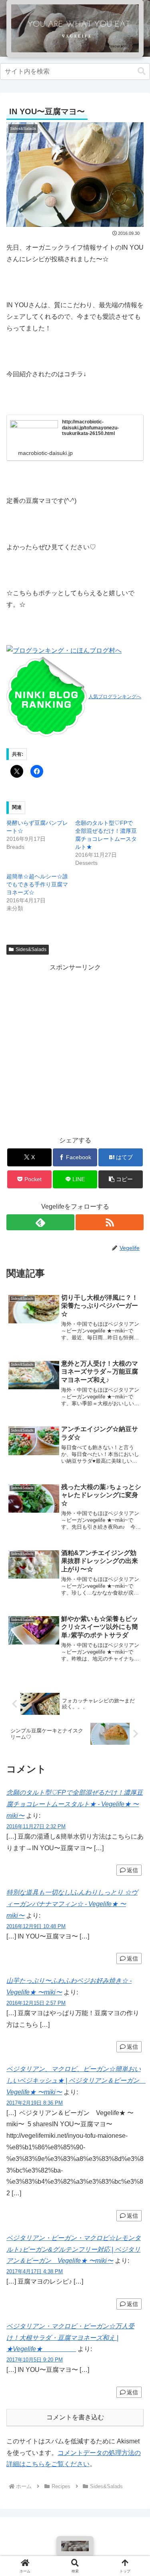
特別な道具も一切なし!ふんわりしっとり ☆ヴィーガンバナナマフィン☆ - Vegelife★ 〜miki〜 (72, 1904)
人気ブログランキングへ (115, 697)
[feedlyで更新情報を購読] (40, 1222)
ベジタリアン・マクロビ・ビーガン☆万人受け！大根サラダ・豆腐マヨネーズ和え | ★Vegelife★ (70, 2338)
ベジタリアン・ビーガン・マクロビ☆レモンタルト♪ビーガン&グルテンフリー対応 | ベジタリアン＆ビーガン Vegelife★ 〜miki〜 (74, 2249)
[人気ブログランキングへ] (47, 696)
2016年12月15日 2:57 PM (36, 2003)
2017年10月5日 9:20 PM (35, 2360)
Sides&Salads (31, 949)
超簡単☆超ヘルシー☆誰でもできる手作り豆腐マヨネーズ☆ (37, 884)
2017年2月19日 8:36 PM (35, 2103)
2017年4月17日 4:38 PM (35, 2271)
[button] (142, 71)
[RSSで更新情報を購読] (110, 1222)
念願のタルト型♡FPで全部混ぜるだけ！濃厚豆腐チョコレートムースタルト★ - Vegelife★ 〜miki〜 (75, 1804)
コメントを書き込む (75, 2417)
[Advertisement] (75, 1048)
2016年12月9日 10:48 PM (36, 1926)
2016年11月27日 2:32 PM (36, 1826)
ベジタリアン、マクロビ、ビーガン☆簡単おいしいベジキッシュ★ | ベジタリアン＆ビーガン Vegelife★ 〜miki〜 (76, 2080)
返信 (132, 1870)
